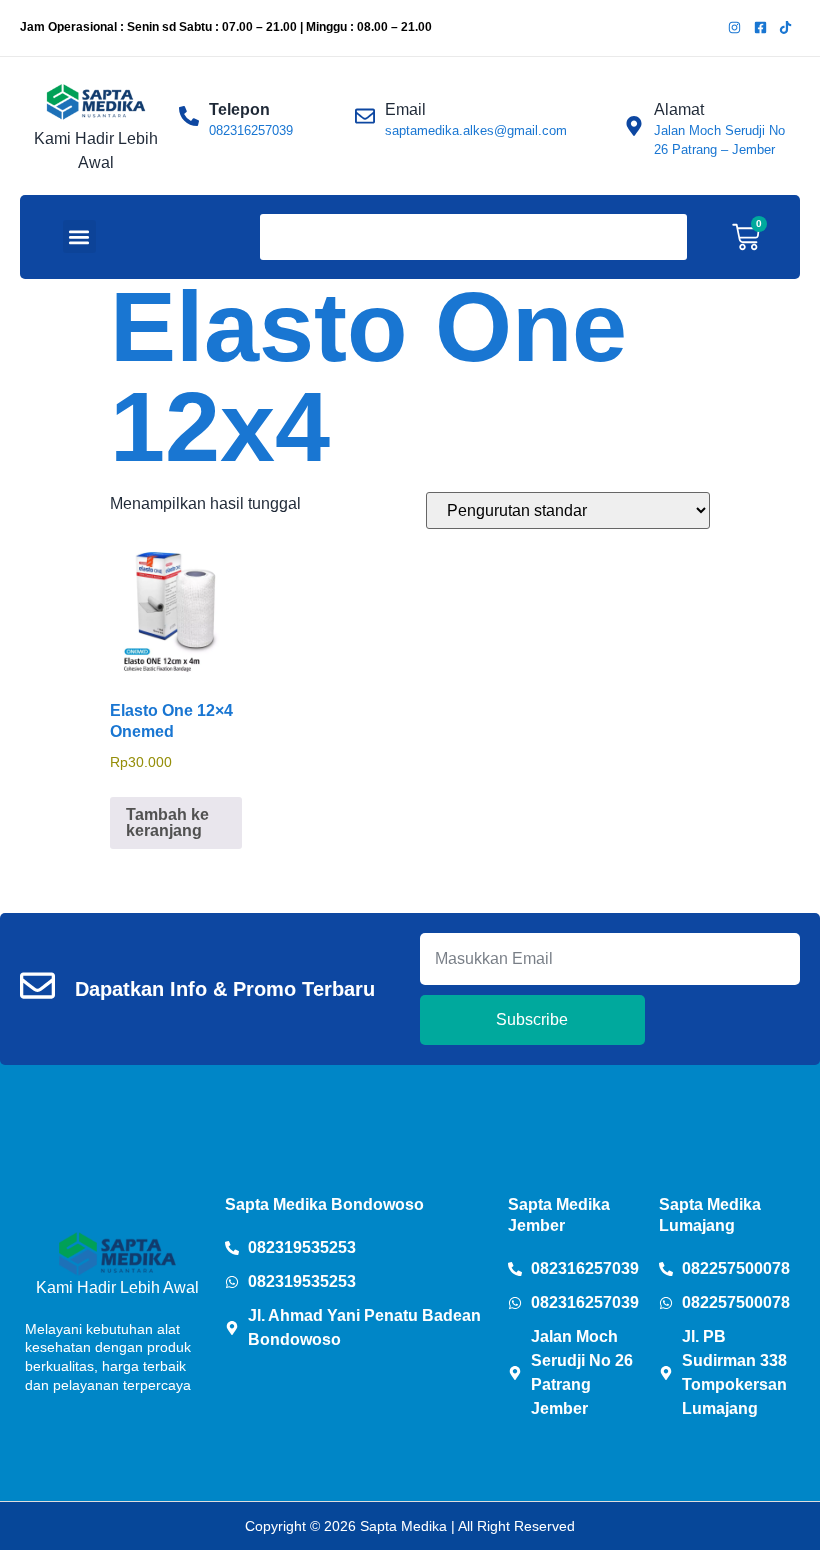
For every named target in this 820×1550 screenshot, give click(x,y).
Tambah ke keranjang (167, 822)
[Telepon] (189, 116)
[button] (79, 236)
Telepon (239, 109)
